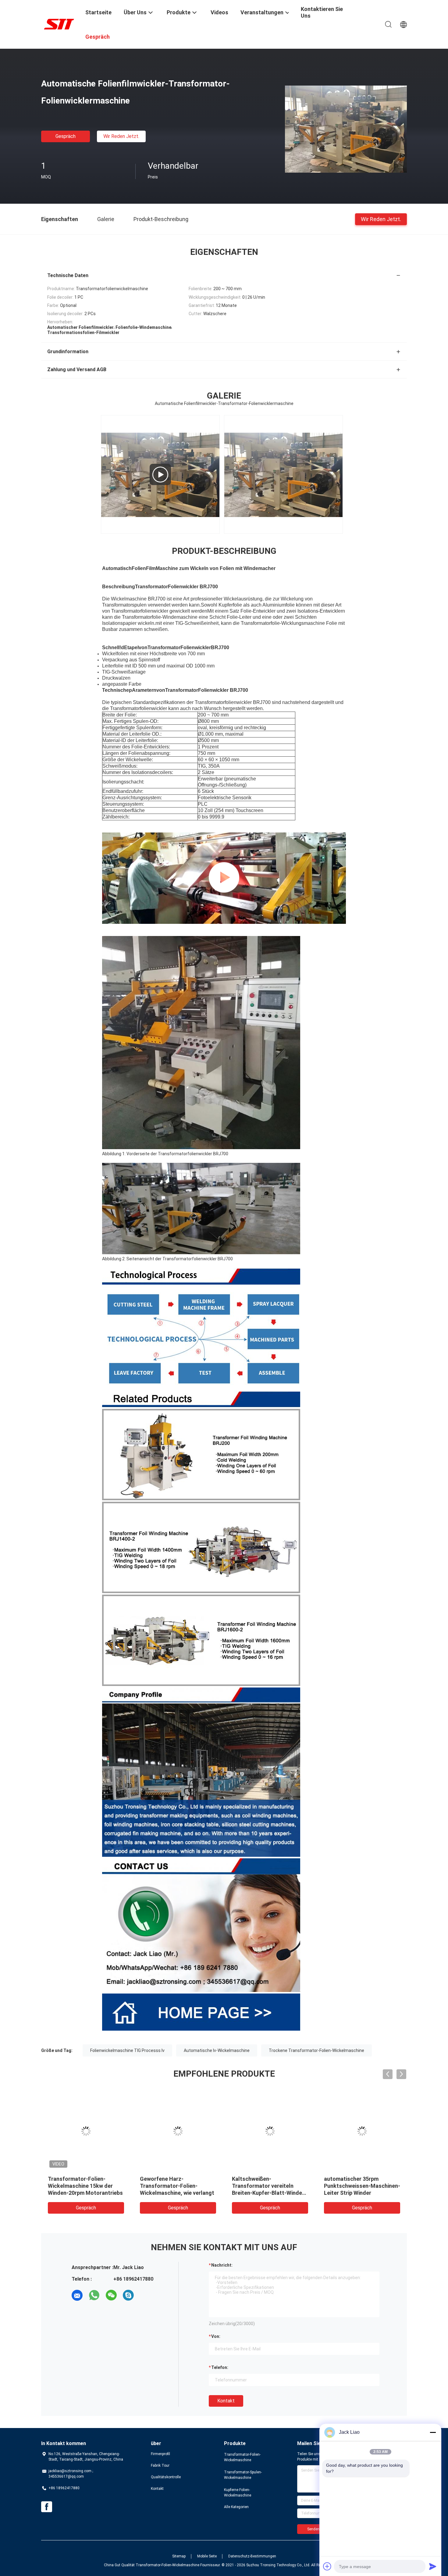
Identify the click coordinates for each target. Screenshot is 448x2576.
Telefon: (220, 2367)
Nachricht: (222, 2265)
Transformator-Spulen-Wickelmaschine (243, 2475)
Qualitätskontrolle (166, 2477)
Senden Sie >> (319, 2529)
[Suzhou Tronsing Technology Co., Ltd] (59, 24)
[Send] (433, 2566)
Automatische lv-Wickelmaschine (217, 2050)
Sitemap (179, 2556)
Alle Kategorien (236, 2507)
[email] (77, 2295)
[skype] (128, 2295)
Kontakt (226, 2401)
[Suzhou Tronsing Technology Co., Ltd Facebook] (47, 2507)
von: (216, 2336)
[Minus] (433, 2432)
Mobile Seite (207, 2556)
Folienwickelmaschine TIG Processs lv (127, 2050)
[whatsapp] (94, 2295)
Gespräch (66, 136)
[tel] (145, 2295)
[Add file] (327, 2566)
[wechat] (111, 2295)
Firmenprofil (160, 2454)
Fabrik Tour (160, 2465)
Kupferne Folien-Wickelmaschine (238, 2493)
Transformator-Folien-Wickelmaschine (242, 2457)
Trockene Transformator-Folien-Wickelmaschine (316, 2050)
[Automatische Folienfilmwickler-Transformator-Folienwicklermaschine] (346, 129)
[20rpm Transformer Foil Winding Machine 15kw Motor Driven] (160, 474)
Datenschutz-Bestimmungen (252, 2556)
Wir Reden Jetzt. (121, 136)
